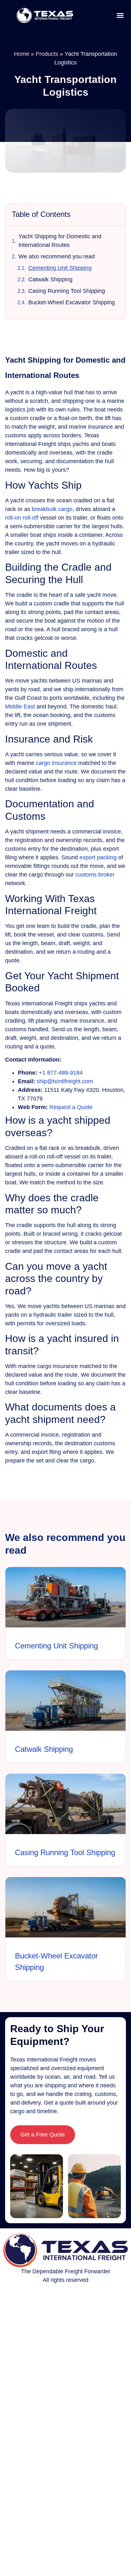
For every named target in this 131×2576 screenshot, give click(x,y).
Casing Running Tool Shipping (67, 291)
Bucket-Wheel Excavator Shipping (72, 302)
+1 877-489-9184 (61, 1073)
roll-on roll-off (22, 518)
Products (47, 54)
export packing (98, 857)
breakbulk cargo (52, 509)
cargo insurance (56, 763)
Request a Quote (71, 1107)
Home (22, 54)
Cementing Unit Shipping (60, 268)
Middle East (20, 707)
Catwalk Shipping (50, 279)
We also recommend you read (57, 256)
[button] (120, 15)
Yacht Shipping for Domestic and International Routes (60, 241)
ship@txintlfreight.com (65, 1081)
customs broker (95, 875)
